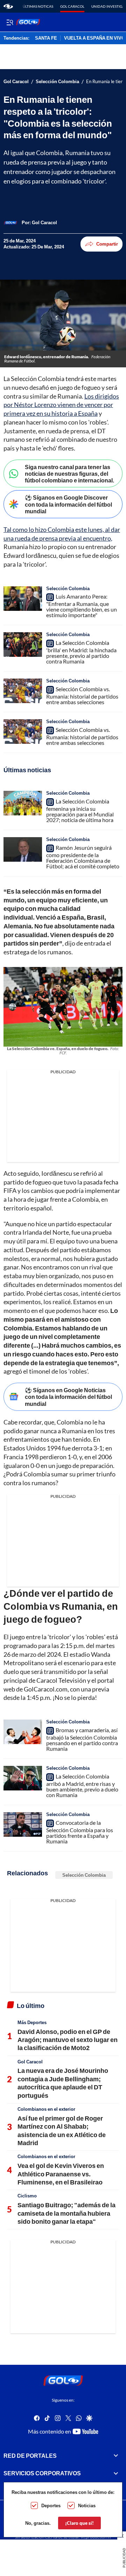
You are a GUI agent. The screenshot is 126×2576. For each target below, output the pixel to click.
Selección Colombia (57, 82)
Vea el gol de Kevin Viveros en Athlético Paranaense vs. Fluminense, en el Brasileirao (61, 2174)
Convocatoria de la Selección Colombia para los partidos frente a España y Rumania (80, 1832)
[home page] (8, 6)
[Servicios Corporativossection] (116, 2474)
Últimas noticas (38, 6)
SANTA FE (46, 38)
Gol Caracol (72, 6)
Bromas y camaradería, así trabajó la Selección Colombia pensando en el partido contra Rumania (82, 1739)
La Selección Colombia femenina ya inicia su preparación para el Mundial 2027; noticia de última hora (80, 810)
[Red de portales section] (116, 2456)
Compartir (107, 244)
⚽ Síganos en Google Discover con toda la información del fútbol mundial (68, 504)
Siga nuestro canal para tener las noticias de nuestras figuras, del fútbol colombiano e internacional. (69, 473)
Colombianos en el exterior (46, 2109)
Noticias (87, 2505)
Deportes (51, 2505)
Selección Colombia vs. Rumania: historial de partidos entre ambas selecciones (82, 695)
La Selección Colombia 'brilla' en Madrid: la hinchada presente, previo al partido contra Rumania (81, 652)
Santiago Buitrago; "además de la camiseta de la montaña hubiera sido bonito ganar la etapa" (66, 2213)
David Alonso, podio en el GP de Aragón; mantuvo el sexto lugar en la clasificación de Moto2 (68, 2040)
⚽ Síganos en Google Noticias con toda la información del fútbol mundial (68, 1397)
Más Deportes (32, 2022)
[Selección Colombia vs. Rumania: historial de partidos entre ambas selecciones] (23, 691)
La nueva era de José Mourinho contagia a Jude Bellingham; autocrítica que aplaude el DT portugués (63, 2083)
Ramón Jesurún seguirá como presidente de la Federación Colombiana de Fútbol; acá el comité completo (83, 857)
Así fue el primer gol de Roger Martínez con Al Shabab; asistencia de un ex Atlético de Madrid (62, 2130)
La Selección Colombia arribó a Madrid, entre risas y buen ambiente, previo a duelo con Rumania (82, 1786)
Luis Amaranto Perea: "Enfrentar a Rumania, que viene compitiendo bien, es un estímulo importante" (82, 606)
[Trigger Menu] (10, 22)
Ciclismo (27, 2196)
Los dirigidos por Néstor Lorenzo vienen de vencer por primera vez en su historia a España (61, 405)
